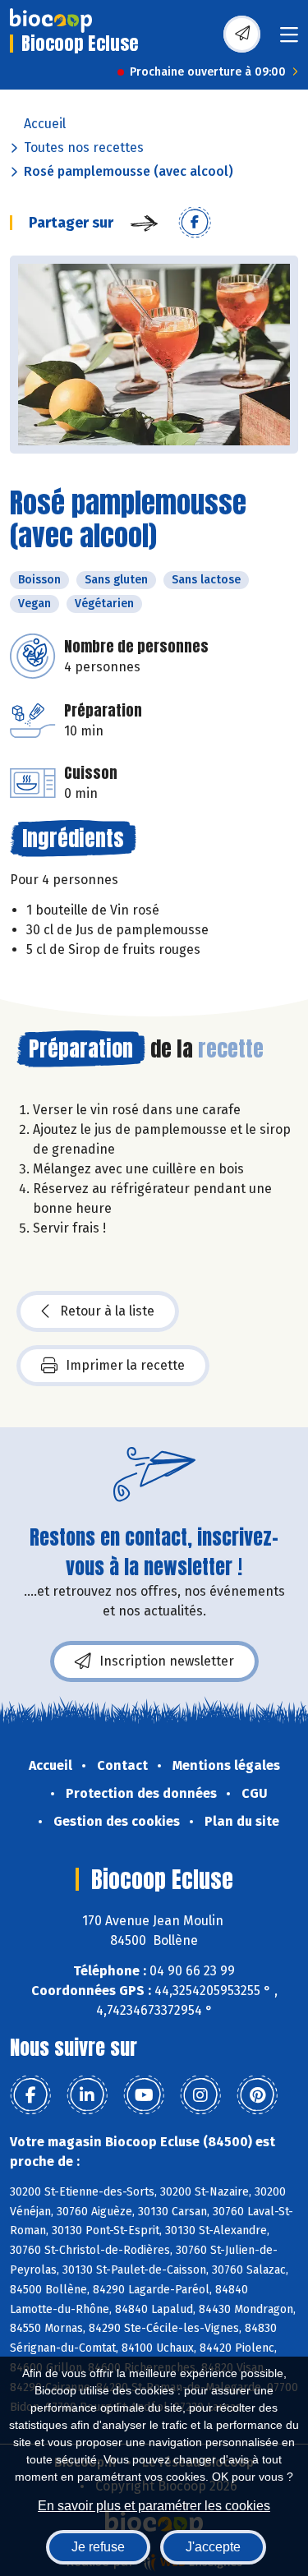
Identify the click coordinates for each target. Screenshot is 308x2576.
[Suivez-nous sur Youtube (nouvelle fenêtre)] (144, 2095)
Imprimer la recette (125, 1365)
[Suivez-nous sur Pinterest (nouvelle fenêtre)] (257, 2095)
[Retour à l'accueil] (51, 21)
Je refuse (98, 2547)
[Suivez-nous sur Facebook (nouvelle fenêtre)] (30, 2095)
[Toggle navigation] (289, 40)
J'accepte (213, 2547)
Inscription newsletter (167, 1661)
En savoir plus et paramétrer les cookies (154, 2506)
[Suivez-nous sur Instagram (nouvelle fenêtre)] (200, 2095)
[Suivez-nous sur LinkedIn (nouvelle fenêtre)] (87, 2095)
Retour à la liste (107, 1311)
